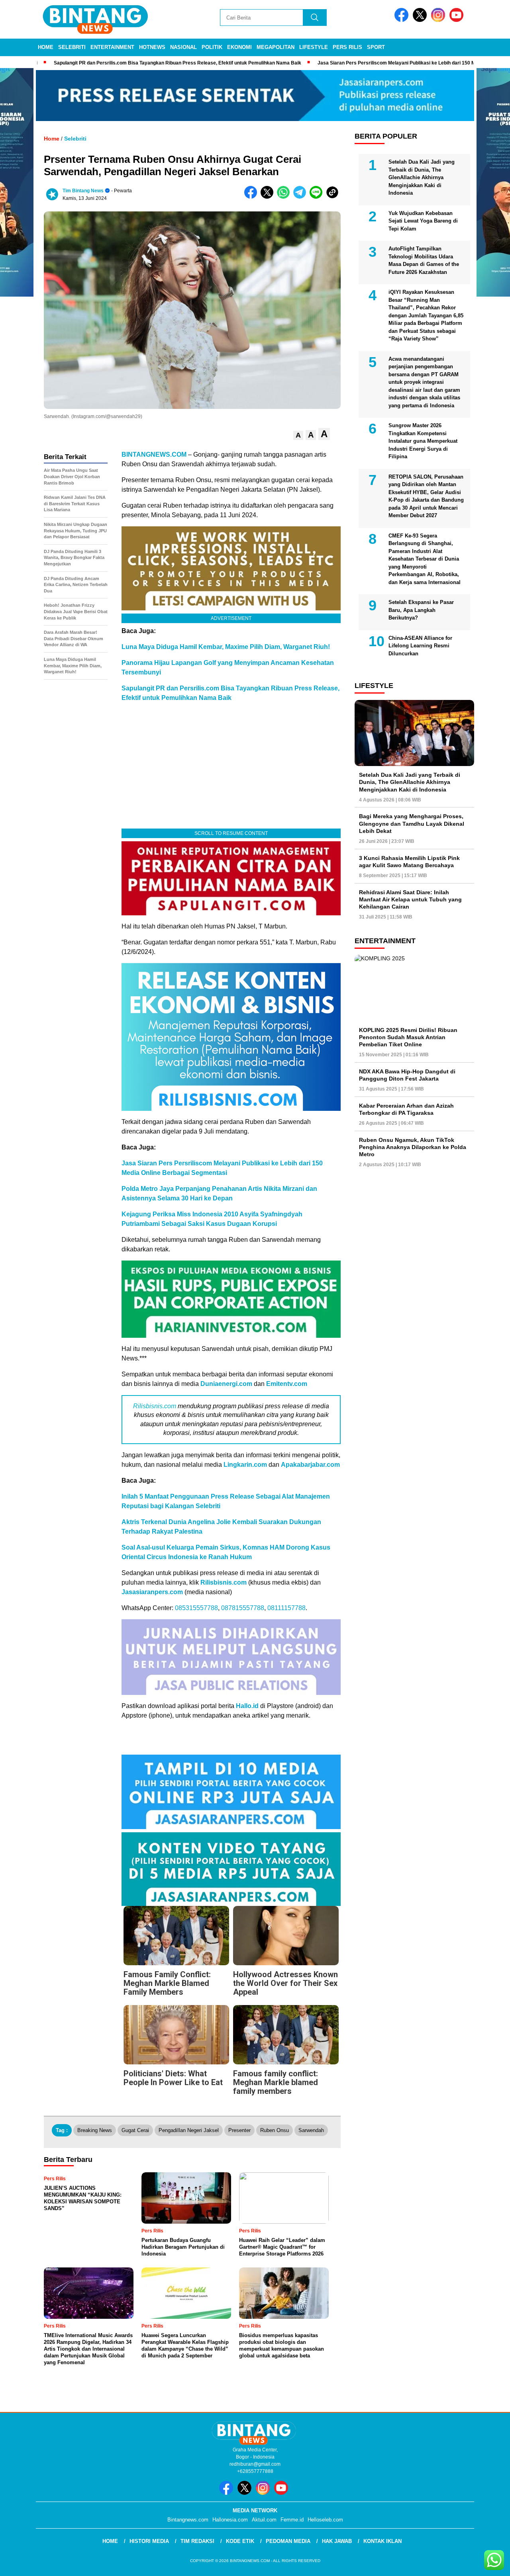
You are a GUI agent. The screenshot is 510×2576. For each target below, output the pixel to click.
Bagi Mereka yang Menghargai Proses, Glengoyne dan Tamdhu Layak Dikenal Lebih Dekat (412, 823)
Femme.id (292, 2520)
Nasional (183, 47)
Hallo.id (247, 1706)
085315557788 (196, 1608)
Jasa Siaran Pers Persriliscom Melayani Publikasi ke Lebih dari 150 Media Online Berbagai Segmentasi (365, 63)
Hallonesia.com (230, 2520)
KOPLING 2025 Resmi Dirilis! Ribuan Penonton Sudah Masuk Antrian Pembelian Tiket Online (408, 1037)
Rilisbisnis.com (155, 1406)
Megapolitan (276, 47)
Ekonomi (239, 47)
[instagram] (439, 20)
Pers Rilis (347, 47)
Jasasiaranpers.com (152, 1592)
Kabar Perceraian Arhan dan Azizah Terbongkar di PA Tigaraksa (406, 1109)
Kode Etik (240, 2541)
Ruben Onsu (275, 2130)
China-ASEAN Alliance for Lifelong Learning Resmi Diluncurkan (420, 646)
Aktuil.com (264, 2520)
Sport (376, 47)
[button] (298, 435)
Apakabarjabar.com (310, 1465)
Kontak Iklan (382, 2541)
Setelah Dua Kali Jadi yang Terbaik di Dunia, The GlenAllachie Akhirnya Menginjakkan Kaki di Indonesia (422, 177)
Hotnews (152, 47)
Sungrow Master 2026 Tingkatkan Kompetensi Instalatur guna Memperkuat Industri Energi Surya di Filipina (423, 441)
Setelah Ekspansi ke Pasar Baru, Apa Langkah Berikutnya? (421, 610)
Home (46, 47)
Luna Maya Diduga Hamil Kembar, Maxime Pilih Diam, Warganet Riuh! (226, 647)
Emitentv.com (287, 1384)
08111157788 (286, 1608)
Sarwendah (311, 2130)
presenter (239, 2130)
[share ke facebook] (252, 197)
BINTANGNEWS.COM (154, 454)
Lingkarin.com (245, 1465)
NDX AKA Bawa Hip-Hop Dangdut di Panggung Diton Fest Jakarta (407, 1075)
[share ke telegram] (301, 197)
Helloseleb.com (325, 2520)
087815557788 (243, 1608)
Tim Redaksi (197, 2541)
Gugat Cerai (135, 2130)
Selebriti (72, 47)
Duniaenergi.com (226, 1384)
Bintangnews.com (188, 2520)
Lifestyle (314, 47)
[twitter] (421, 20)
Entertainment (112, 47)
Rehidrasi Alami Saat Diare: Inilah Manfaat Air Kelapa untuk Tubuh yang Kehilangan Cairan (410, 899)
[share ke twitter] (269, 197)
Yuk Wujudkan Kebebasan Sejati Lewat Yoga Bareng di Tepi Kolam (423, 221)
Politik (212, 47)
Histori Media (149, 2541)
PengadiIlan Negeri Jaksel (189, 2130)
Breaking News (95, 2130)
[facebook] (403, 20)
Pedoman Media (288, 2541)
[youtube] (458, 20)
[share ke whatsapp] (285, 197)
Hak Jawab (337, 2541)
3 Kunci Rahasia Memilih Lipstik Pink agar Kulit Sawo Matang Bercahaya (409, 862)
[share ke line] (318, 197)
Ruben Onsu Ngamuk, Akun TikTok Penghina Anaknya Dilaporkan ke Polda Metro (413, 1147)
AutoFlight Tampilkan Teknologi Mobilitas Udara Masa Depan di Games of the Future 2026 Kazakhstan (424, 260)
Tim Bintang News (83, 191)
